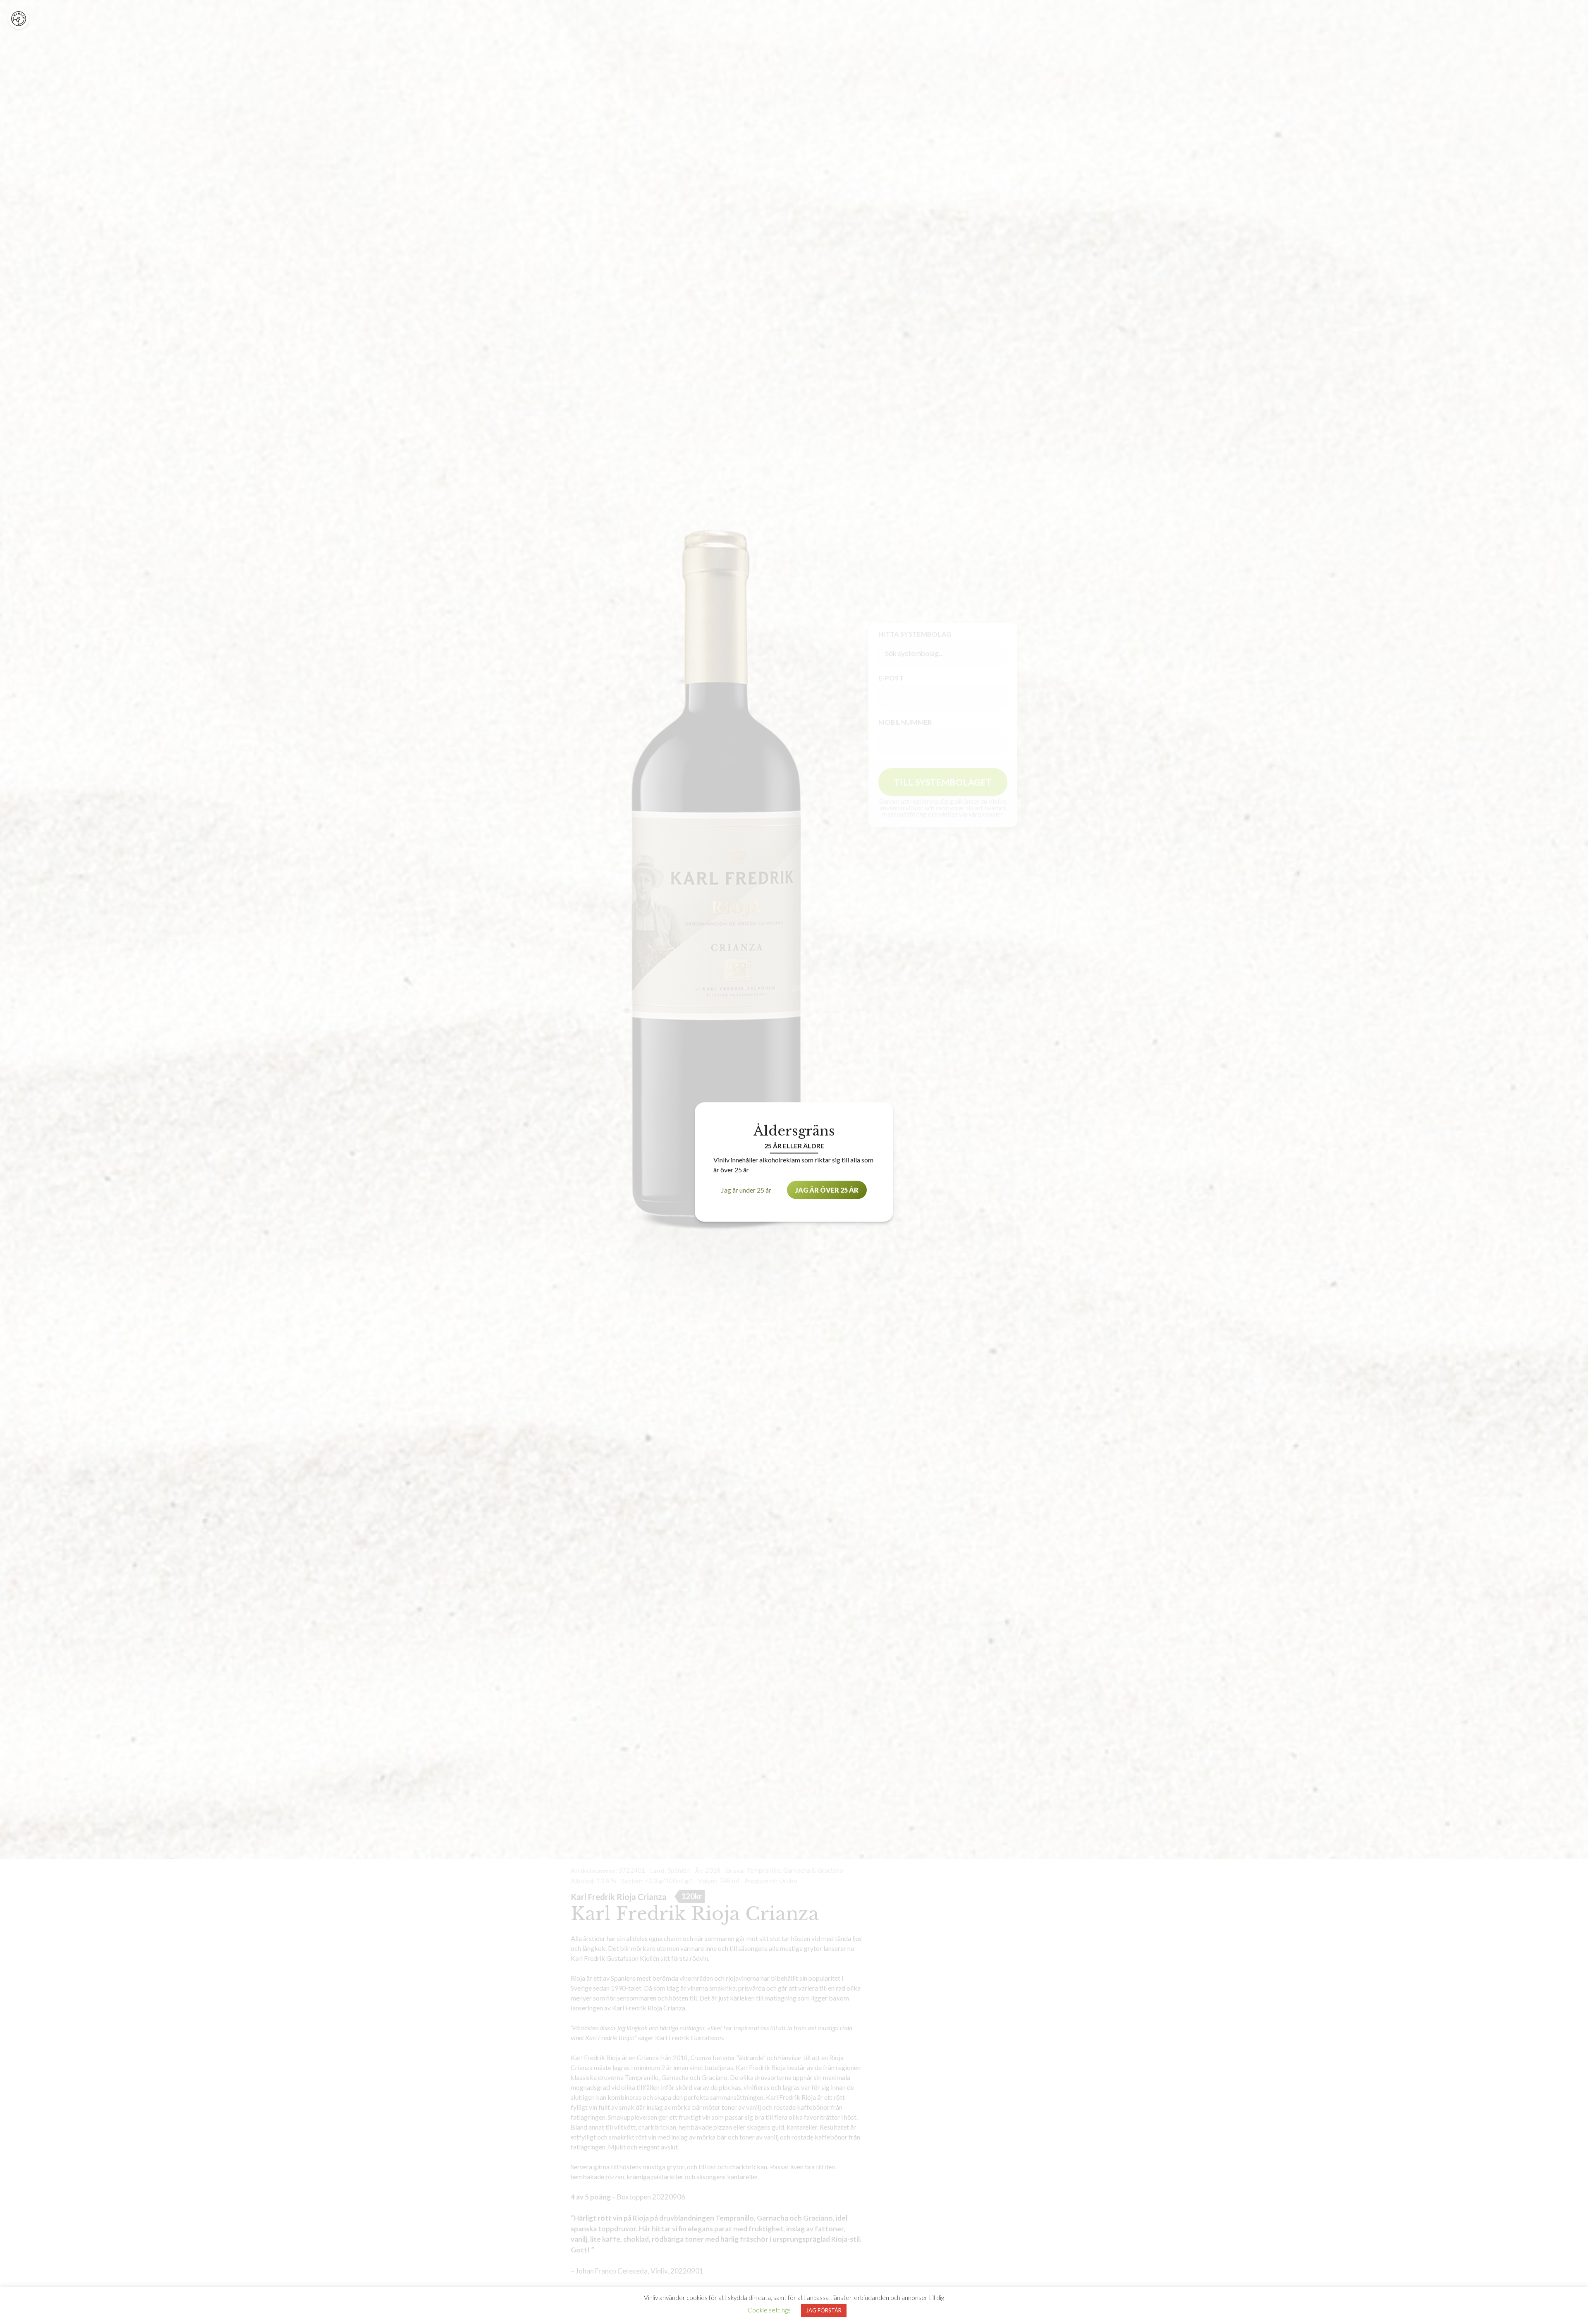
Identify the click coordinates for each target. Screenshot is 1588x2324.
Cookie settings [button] (769, 2310)
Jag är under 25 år (746, 1190)
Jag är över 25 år (827, 1190)
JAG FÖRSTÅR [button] (824, 2310)
